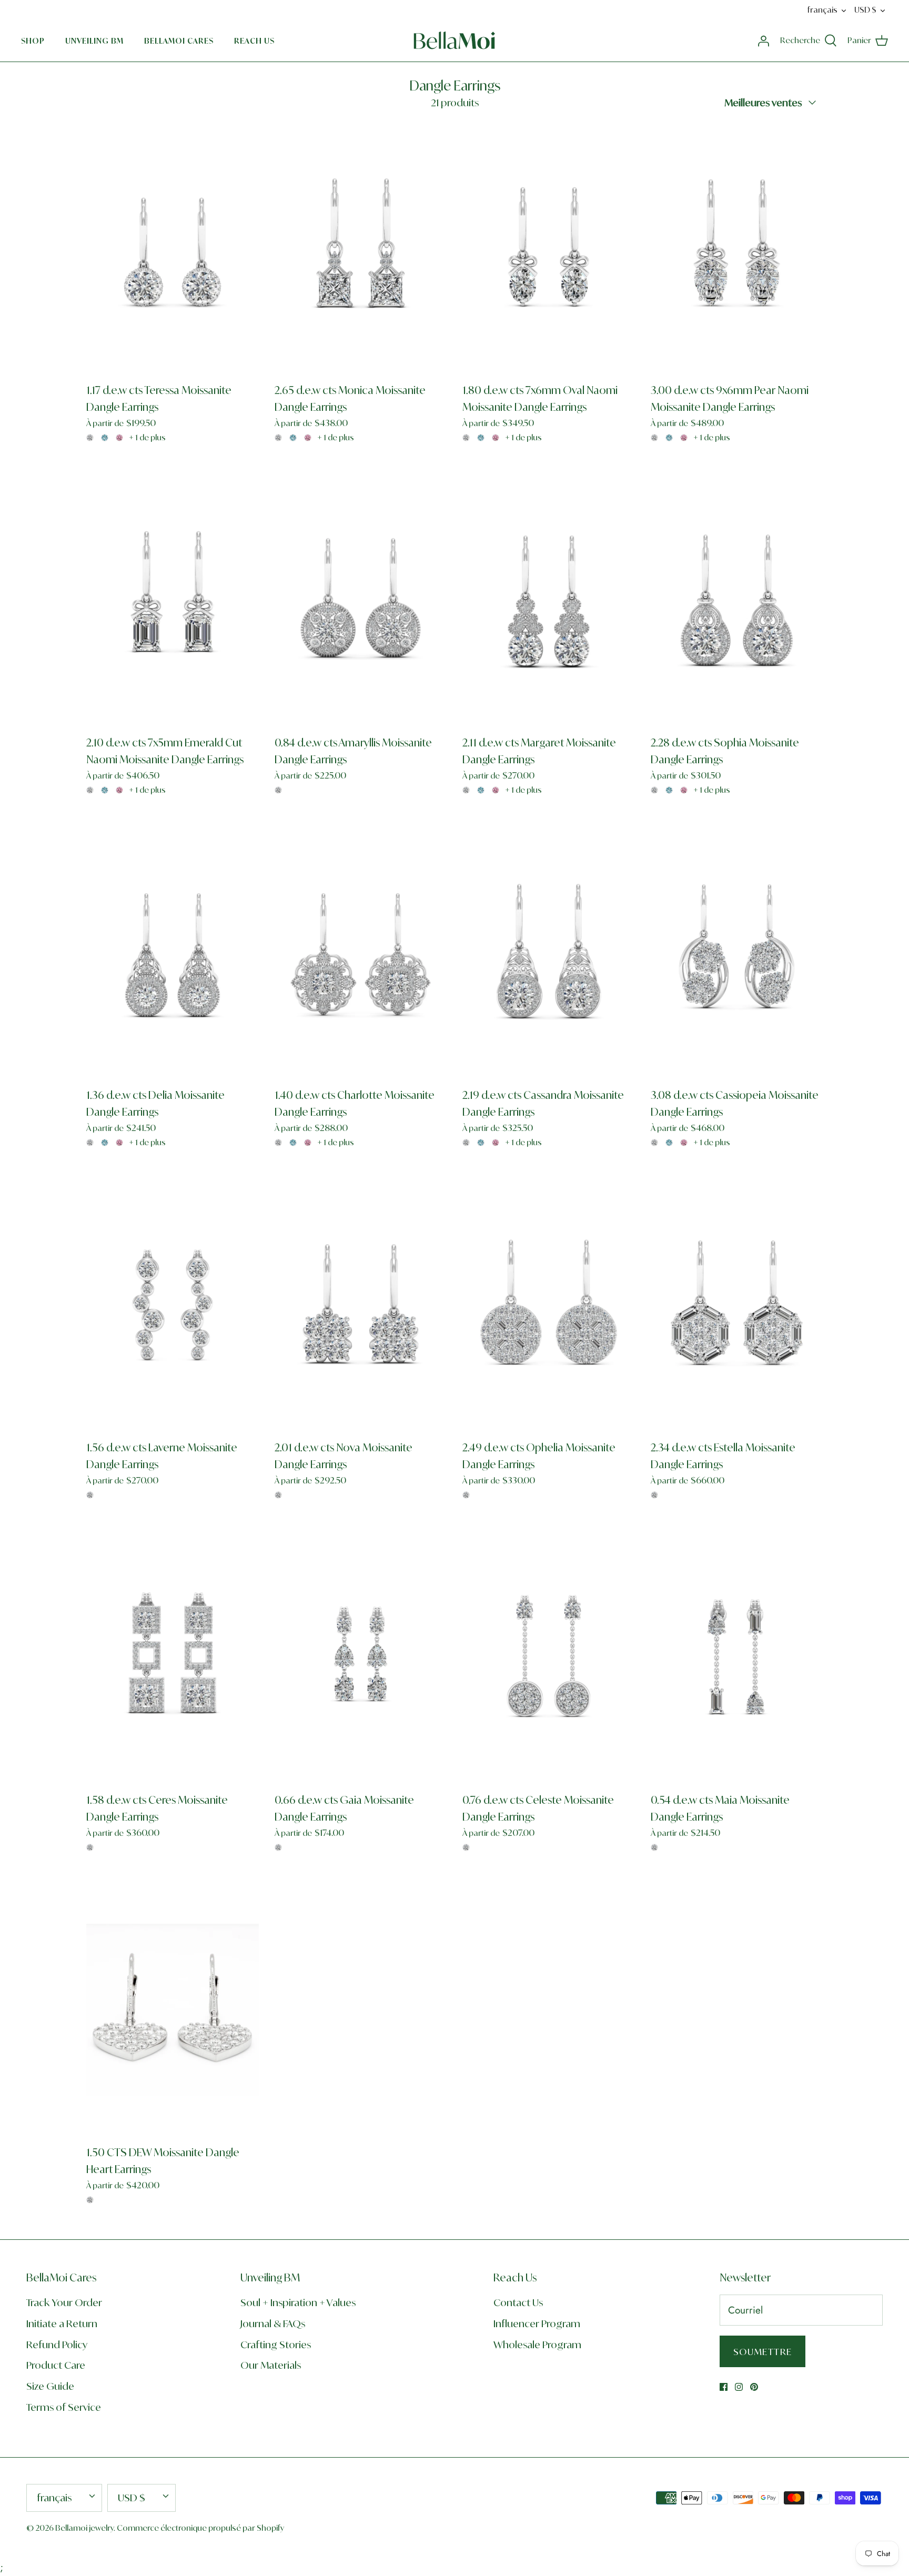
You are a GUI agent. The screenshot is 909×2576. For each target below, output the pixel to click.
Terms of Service (64, 2407)
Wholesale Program (537, 2345)
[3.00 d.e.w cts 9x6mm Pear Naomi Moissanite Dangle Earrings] (737, 248)
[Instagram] (739, 2387)
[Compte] (763, 40)
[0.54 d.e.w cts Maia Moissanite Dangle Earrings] (737, 1658)
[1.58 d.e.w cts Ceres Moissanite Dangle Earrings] (173, 1658)
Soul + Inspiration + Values (298, 2302)
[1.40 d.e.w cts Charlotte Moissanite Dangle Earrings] (361, 953)
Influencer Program (537, 2324)
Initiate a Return (62, 2324)
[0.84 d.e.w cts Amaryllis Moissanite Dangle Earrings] (361, 600)
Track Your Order (64, 2302)
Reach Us (254, 41)
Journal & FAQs (273, 2324)
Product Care (56, 2365)
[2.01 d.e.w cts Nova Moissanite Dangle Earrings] (361, 1305)
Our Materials (271, 2365)
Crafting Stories (276, 2345)
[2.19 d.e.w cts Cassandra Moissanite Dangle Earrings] (549, 953)
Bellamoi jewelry (84, 2528)
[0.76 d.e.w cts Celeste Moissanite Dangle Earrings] (549, 1658)
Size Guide (50, 2386)
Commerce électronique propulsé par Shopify (200, 2528)
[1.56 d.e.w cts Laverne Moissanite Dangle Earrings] (173, 1305)
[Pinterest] (754, 2387)
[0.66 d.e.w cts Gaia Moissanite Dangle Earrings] (361, 1658)
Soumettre (762, 2352)
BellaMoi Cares (179, 41)
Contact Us (518, 2302)
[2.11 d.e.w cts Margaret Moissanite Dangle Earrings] (549, 600)
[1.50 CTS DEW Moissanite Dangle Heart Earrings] (173, 2010)
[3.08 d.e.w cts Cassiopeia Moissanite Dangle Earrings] (737, 953)
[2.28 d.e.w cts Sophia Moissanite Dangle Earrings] (737, 600)
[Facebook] (724, 2387)
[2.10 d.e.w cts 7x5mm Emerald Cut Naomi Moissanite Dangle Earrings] (173, 600)
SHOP (33, 41)
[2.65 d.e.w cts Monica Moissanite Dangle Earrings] (361, 248)
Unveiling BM (94, 41)
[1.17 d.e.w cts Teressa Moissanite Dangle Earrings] (173, 248)
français (822, 10)
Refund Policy (57, 2345)
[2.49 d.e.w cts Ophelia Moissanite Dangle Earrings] (549, 1305)
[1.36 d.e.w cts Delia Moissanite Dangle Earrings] (173, 953)
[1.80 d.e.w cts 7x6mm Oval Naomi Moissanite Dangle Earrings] (549, 248)
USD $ (865, 10)
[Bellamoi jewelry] (454, 41)
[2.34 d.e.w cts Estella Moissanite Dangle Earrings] (737, 1305)
